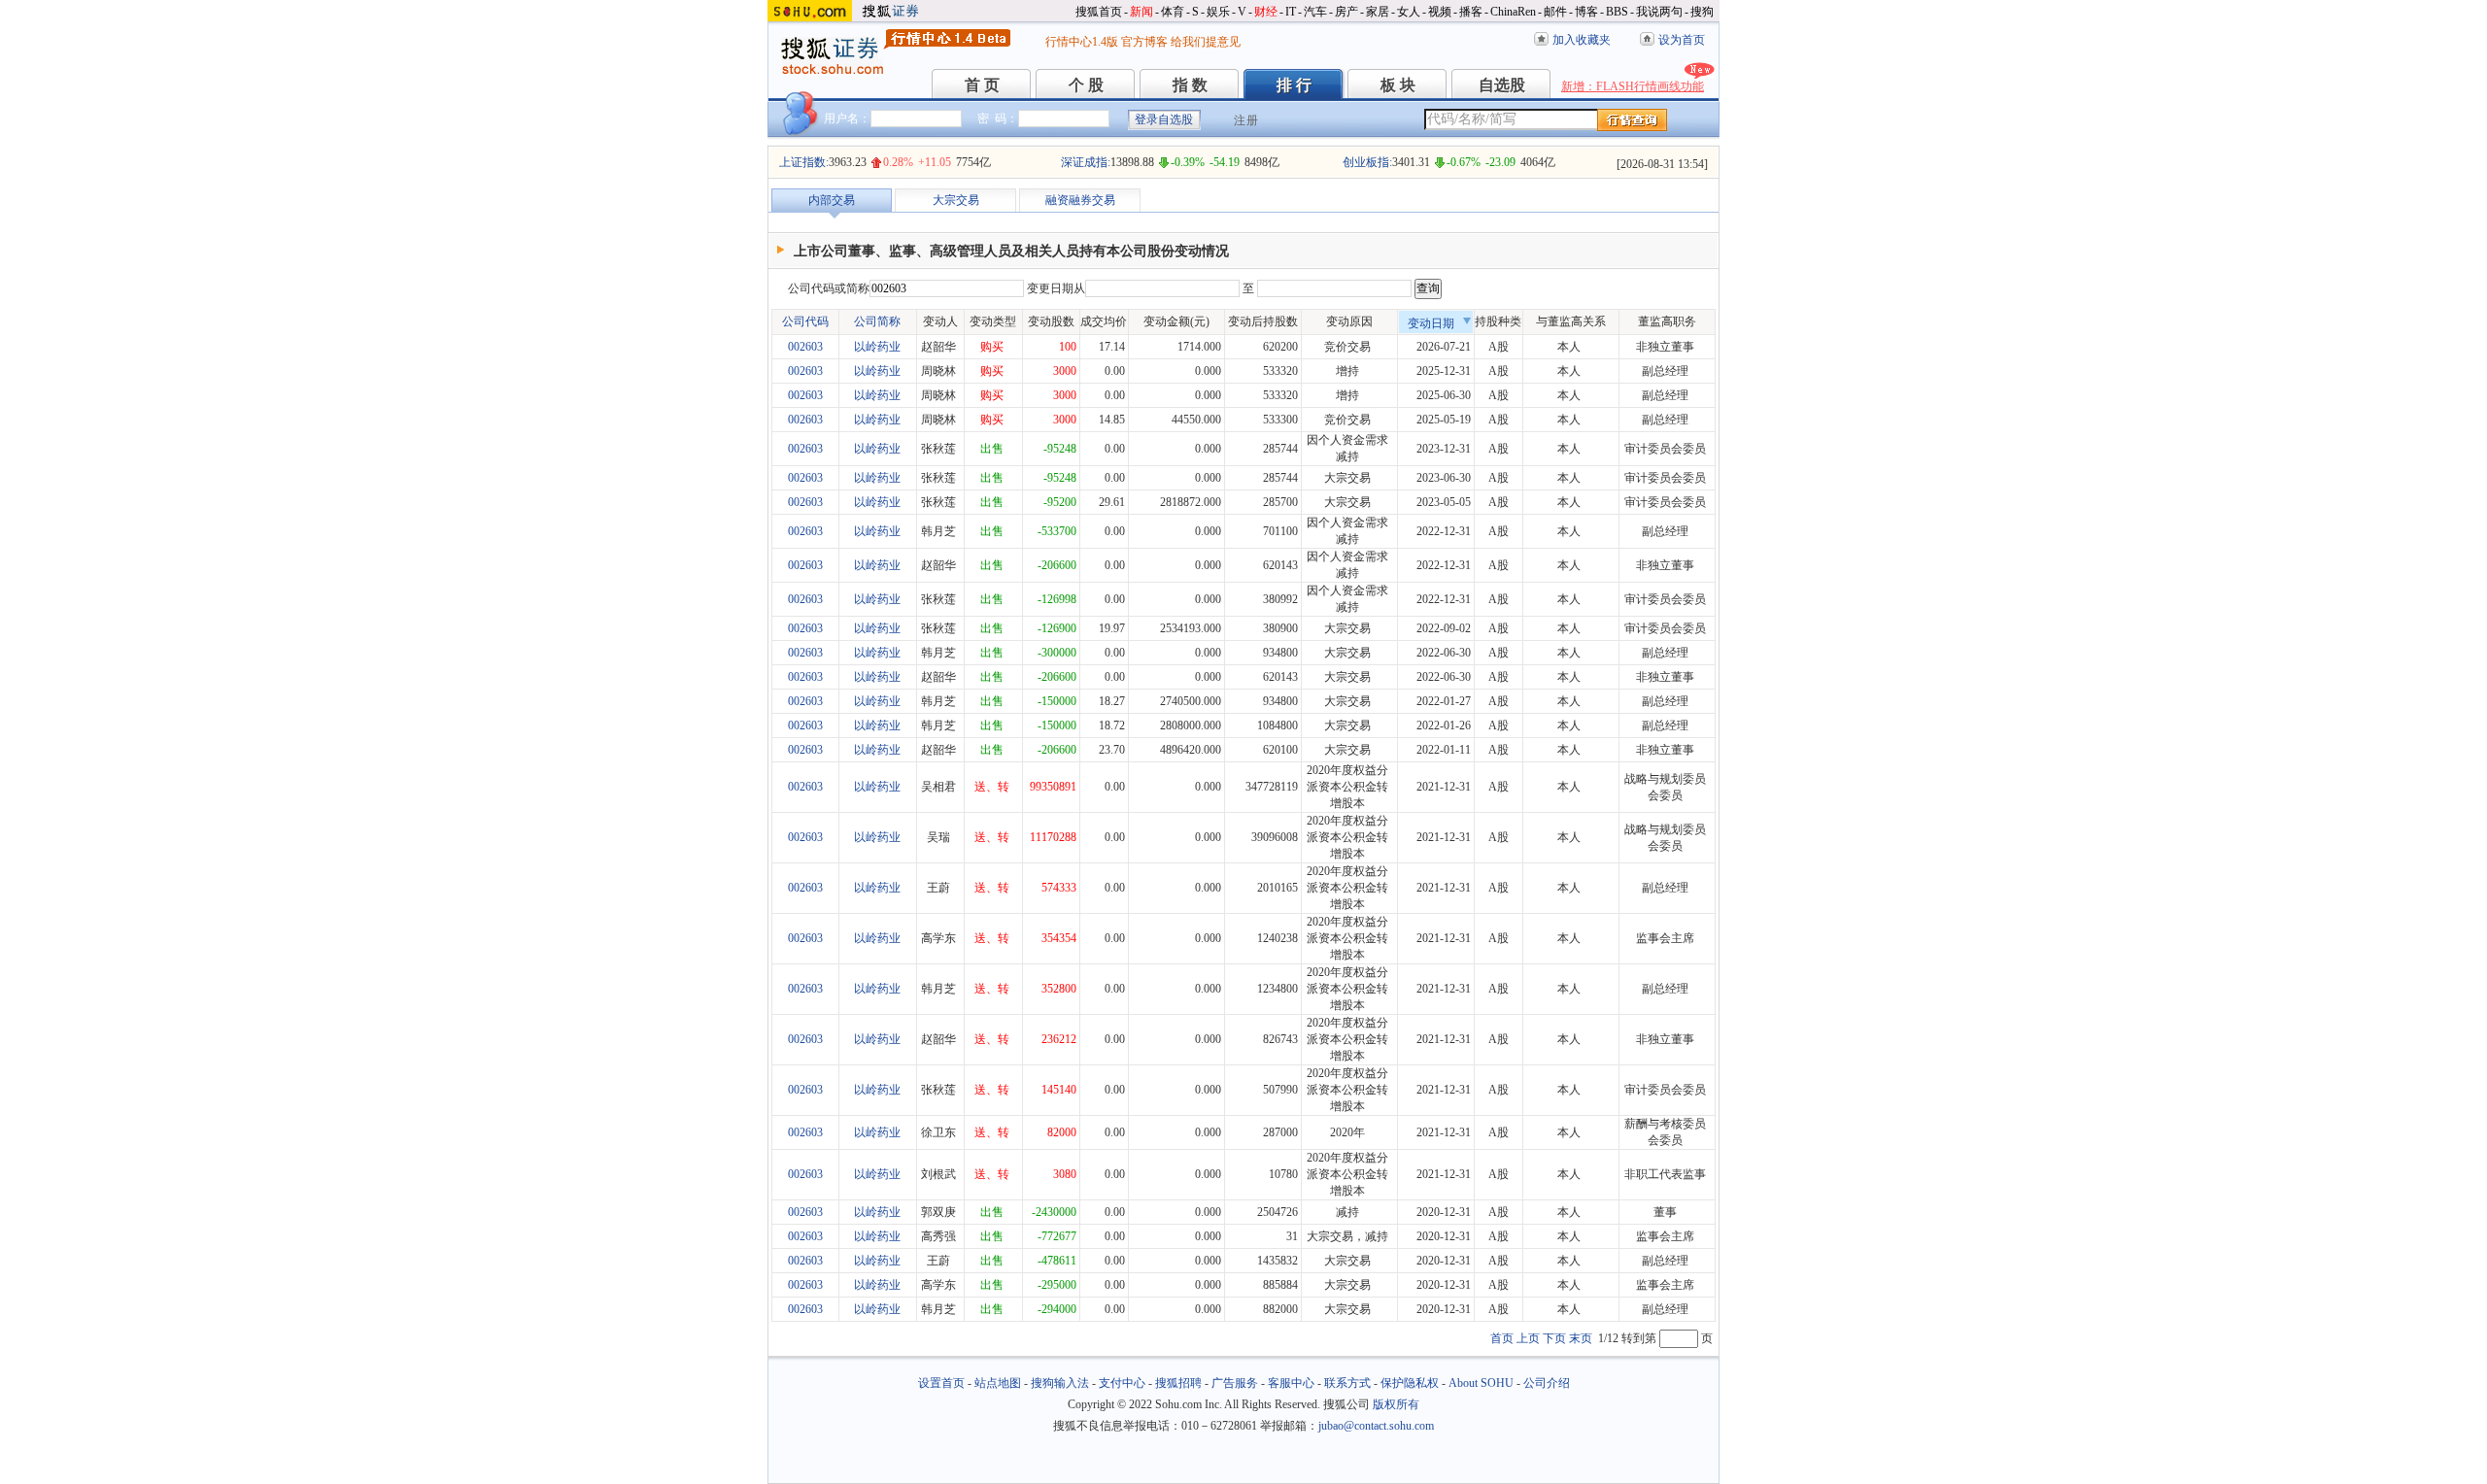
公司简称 (877, 321)
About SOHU (1481, 1383)
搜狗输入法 (1060, 1383)
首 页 (982, 85)
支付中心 (1122, 1383)
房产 (1346, 12)
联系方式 (1347, 1383)
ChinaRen (1513, 12)
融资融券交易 (1080, 200)
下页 (1554, 1338)
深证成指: (1086, 162)
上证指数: (804, 162)
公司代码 (805, 321)
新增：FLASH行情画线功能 (1633, 86)
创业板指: (1367, 162)
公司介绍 (1547, 1383)
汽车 (1315, 12)
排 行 (1294, 85)
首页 (1502, 1338)
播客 (1471, 12)
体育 (1173, 12)
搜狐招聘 (1178, 1383)
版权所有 (1396, 1404)
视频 (1440, 12)
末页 (1581, 1338)
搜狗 (1702, 12)
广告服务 (1235, 1383)
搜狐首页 (1099, 12)
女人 (1409, 12)
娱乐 (1218, 12)
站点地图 (998, 1383)
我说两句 (1659, 12)
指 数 (1190, 85)
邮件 (1555, 12)
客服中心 (1291, 1383)
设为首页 (1682, 40)
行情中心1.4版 (1082, 42)
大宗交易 (956, 200)
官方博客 (1144, 42)
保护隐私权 (1410, 1383)
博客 (1586, 12)
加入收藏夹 (1582, 40)
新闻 (1141, 12)
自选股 (1502, 85)
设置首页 (941, 1383)
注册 (1246, 120)
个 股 (1086, 85)
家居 (1378, 12)
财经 (1266, 12)
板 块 (1398, 85)
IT (1291, 12)
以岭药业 (877, 347)
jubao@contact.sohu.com (1376, 1426)
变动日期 (1431, 323)
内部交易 (832, 200)
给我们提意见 (1206, 42)
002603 (805, 347)
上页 (1528, 1338)
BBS (1617, 12)
